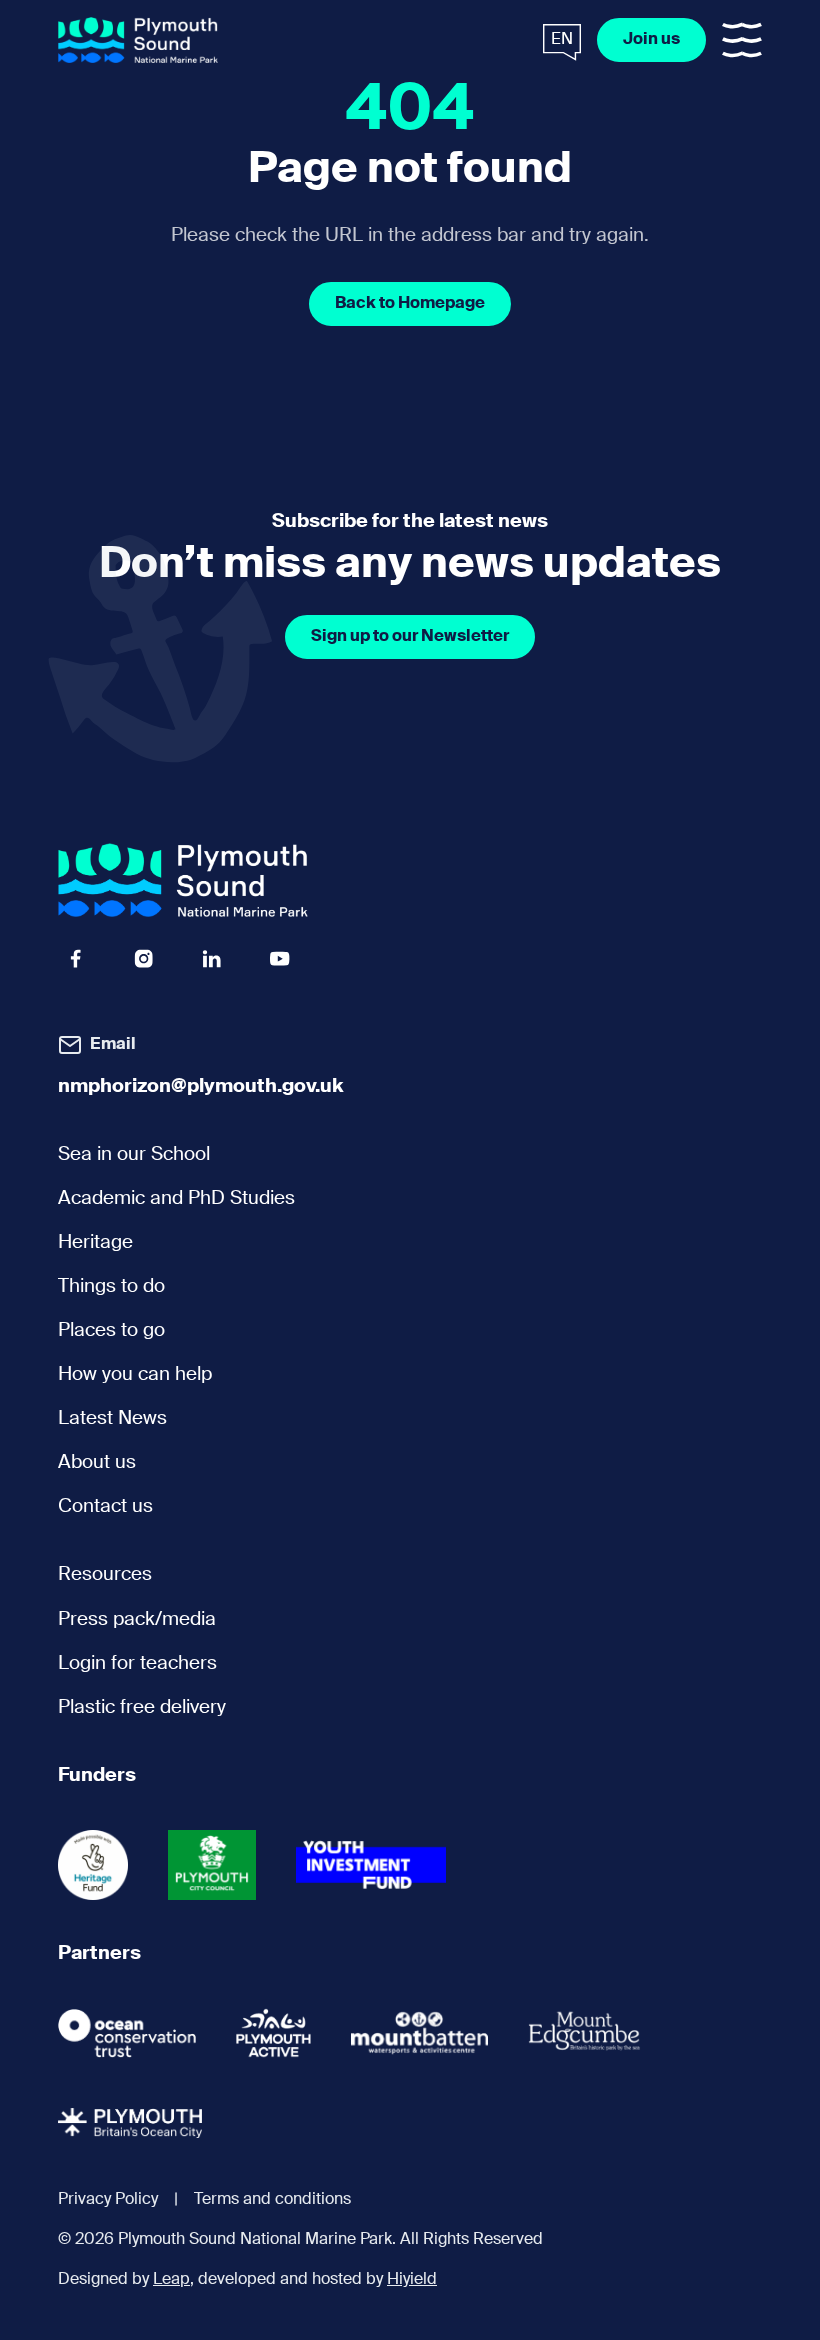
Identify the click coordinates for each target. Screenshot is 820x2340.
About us (97, 1462)
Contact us (105, 1506)
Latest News (112, 1418)
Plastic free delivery (142, 1707)
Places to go (111, 1330)
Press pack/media (137, 1619)
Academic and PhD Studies (176, 1198)
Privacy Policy (108, 2200)
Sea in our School (134, 1154)
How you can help (135, 1374)
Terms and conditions (272, 2200)
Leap (171, 2280)
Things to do (111, 1286)
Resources (105, 1574)
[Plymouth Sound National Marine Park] (138, 40)
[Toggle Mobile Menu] (742, 40)
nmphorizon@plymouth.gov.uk (201, 1086)
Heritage (95, 1242)
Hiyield (412, 2280)
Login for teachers (137, 1663)
